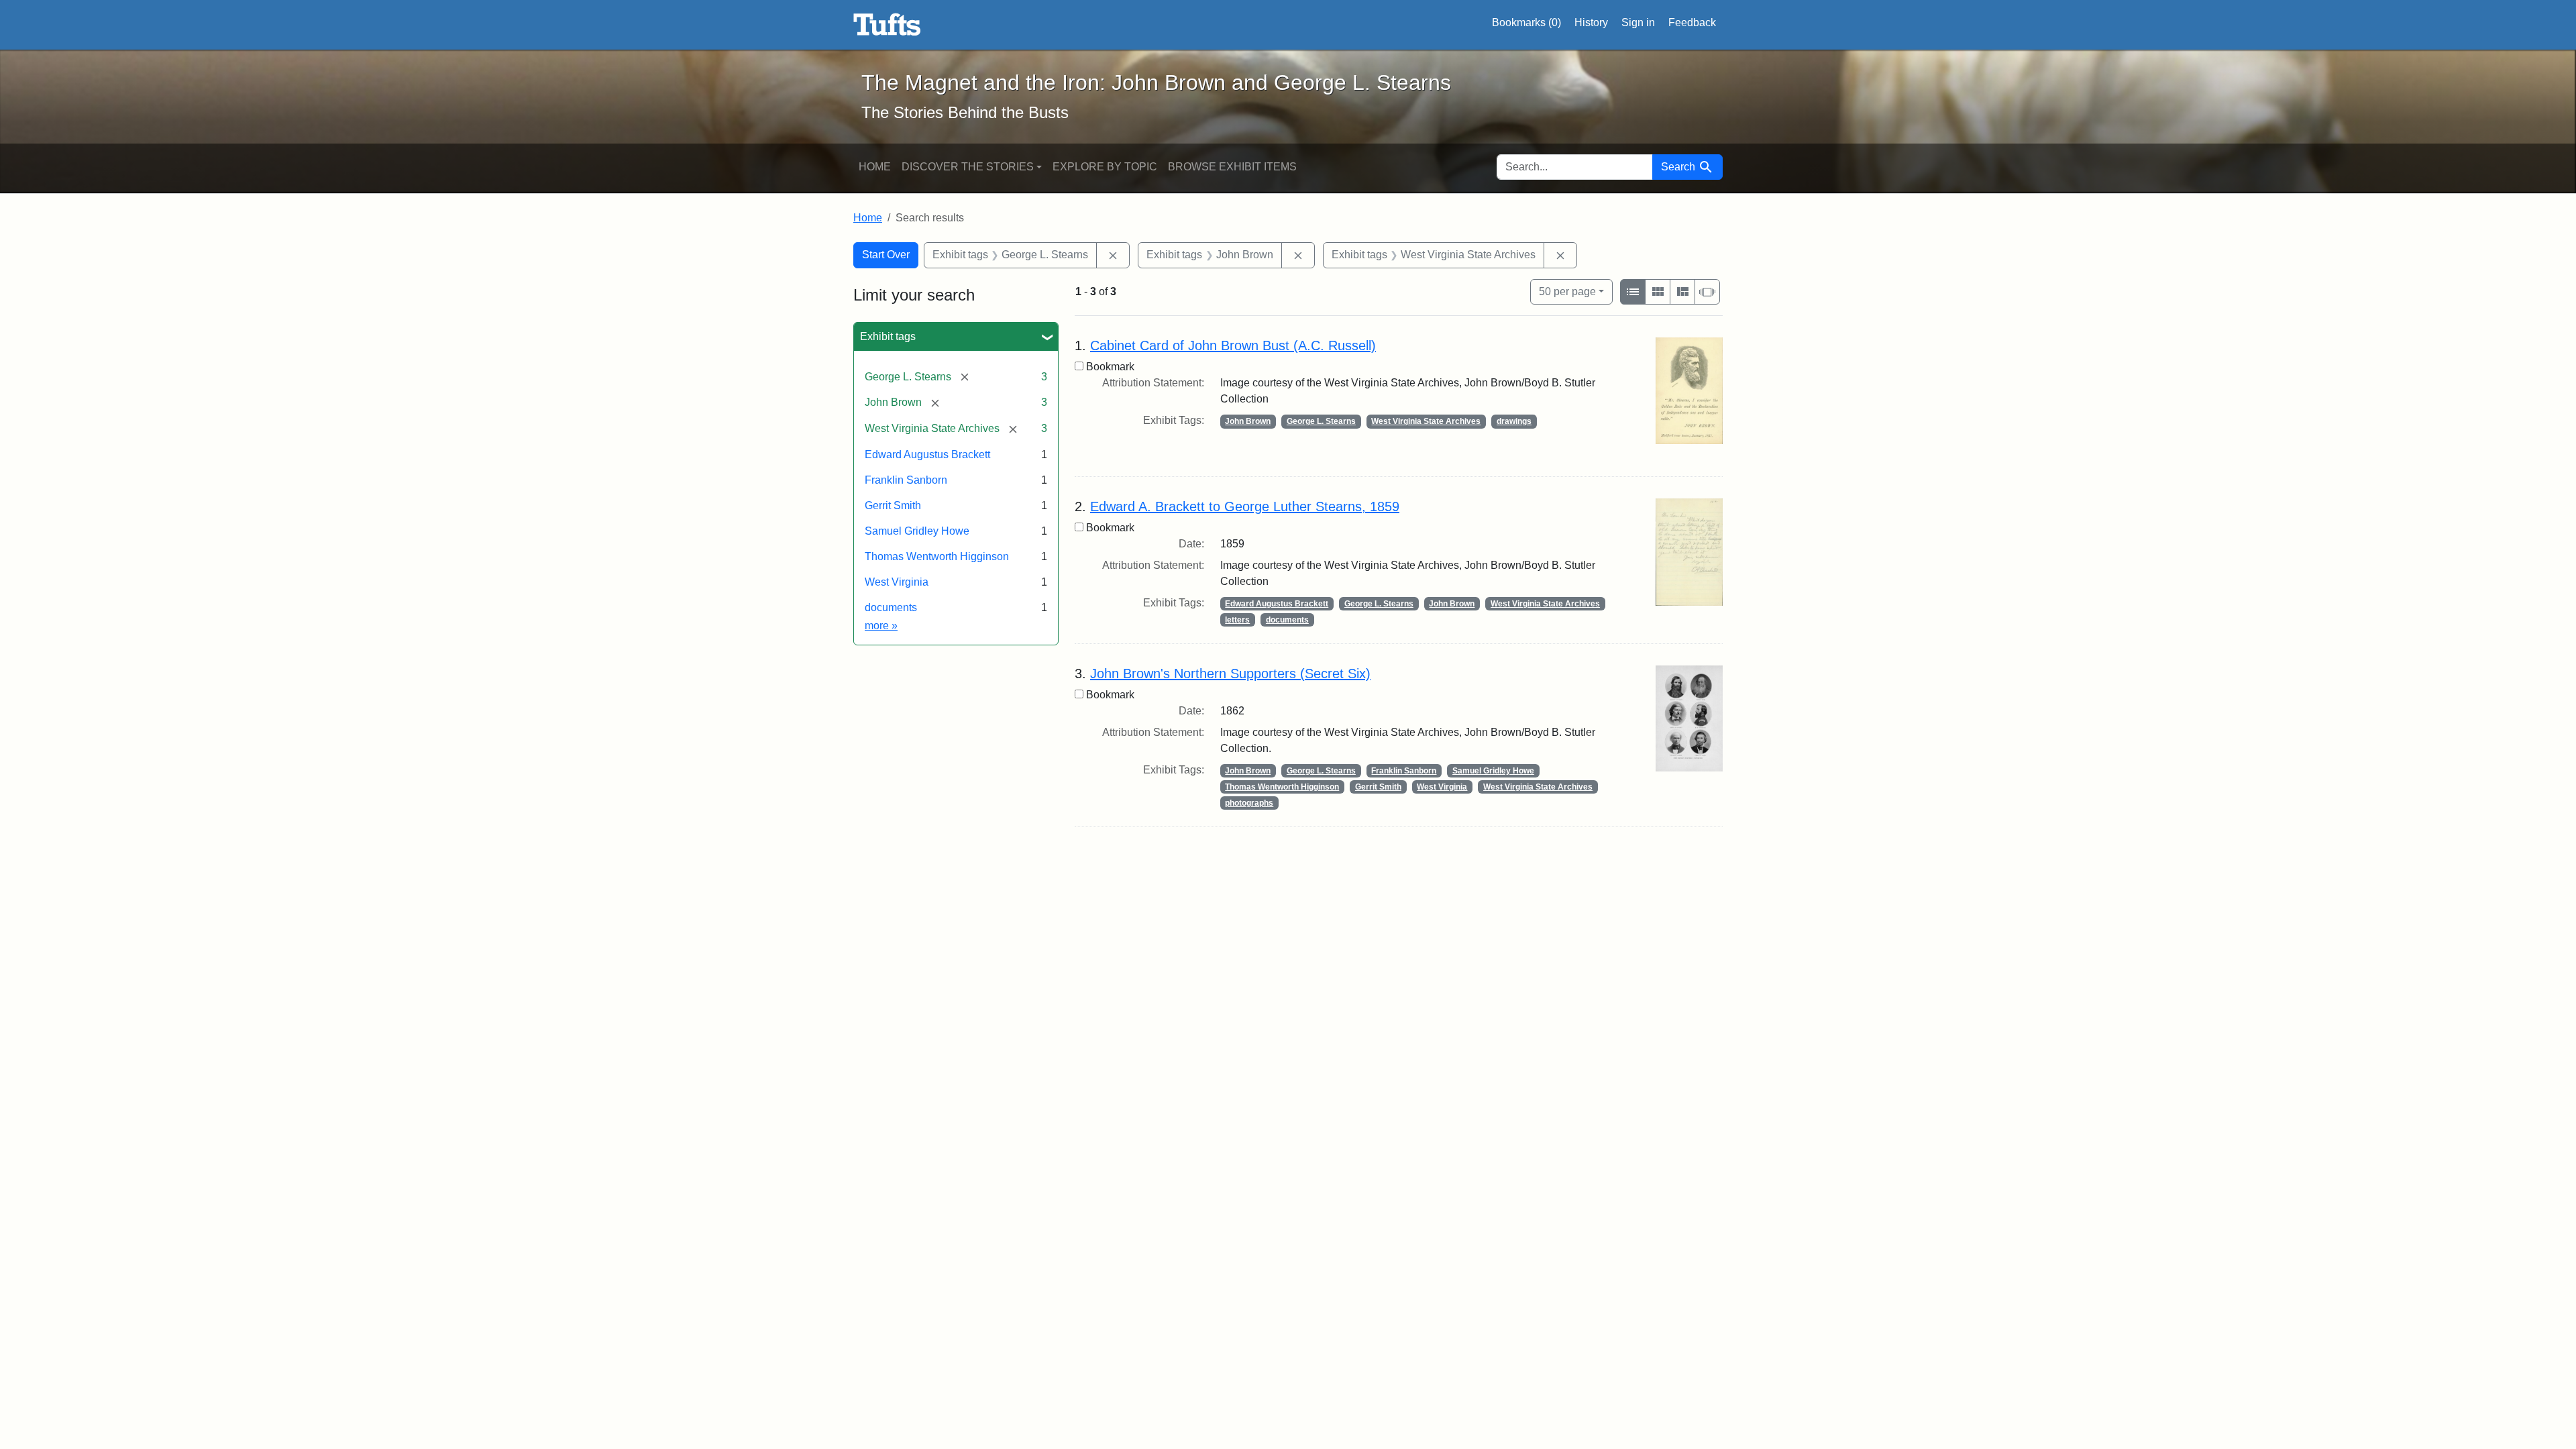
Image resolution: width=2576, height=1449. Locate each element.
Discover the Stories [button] (968, 167)
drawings (1514, 421)
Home (875, 167)
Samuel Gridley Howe (917, 531)
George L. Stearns (1321, 421)
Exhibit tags (888, 336)
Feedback (1692, 22)
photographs (1249, 803)
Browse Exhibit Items (1232, 167)
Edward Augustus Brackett (927, 454)
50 (1567, 291)
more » (881, 626)
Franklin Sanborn (906, 480)
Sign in (1638, 22)
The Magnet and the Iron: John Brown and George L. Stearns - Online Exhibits (887, 25)
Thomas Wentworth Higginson (937, 556)
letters (1237, 620)
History (1591, 22)
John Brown (1248, 421)
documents (891, 607)
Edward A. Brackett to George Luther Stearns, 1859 (1245, 506)
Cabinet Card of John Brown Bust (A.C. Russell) (1233, 345)
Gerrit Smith (893, 505)
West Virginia (897, 582)
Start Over (886, 255)
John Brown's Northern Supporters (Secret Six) (1230, 674)
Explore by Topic (1105, 167)
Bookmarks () (1526, 22)
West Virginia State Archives (1426, 421)
